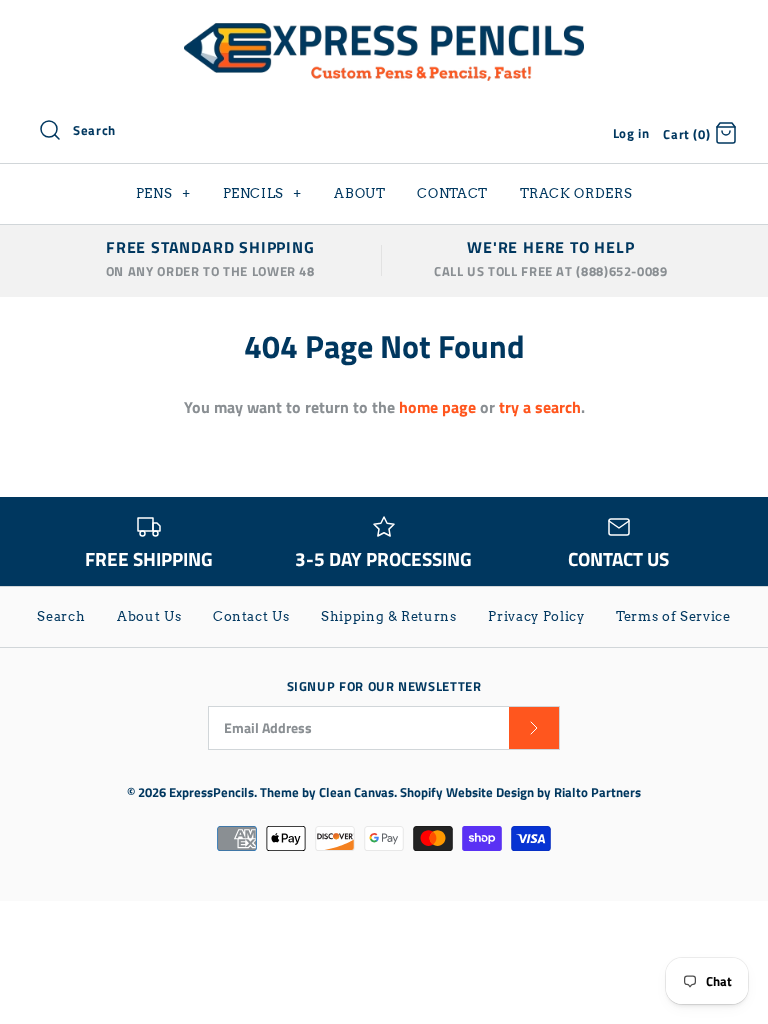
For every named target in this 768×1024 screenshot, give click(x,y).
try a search (540, 407)
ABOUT (359, 193)
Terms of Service (673, 616)
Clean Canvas (356, 792)
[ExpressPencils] (384, 32)
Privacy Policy (536, 616)
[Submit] (534, 728)
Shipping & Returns (389, 616)
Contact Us (251, 616)
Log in (631, 133)
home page (437, 407)
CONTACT (452, 193)
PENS (163, 193)
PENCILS (263, 193)
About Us (149, 616)
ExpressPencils (211, 792)
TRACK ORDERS (576, 193)
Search (61, 616)
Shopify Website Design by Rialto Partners (520, 792)
